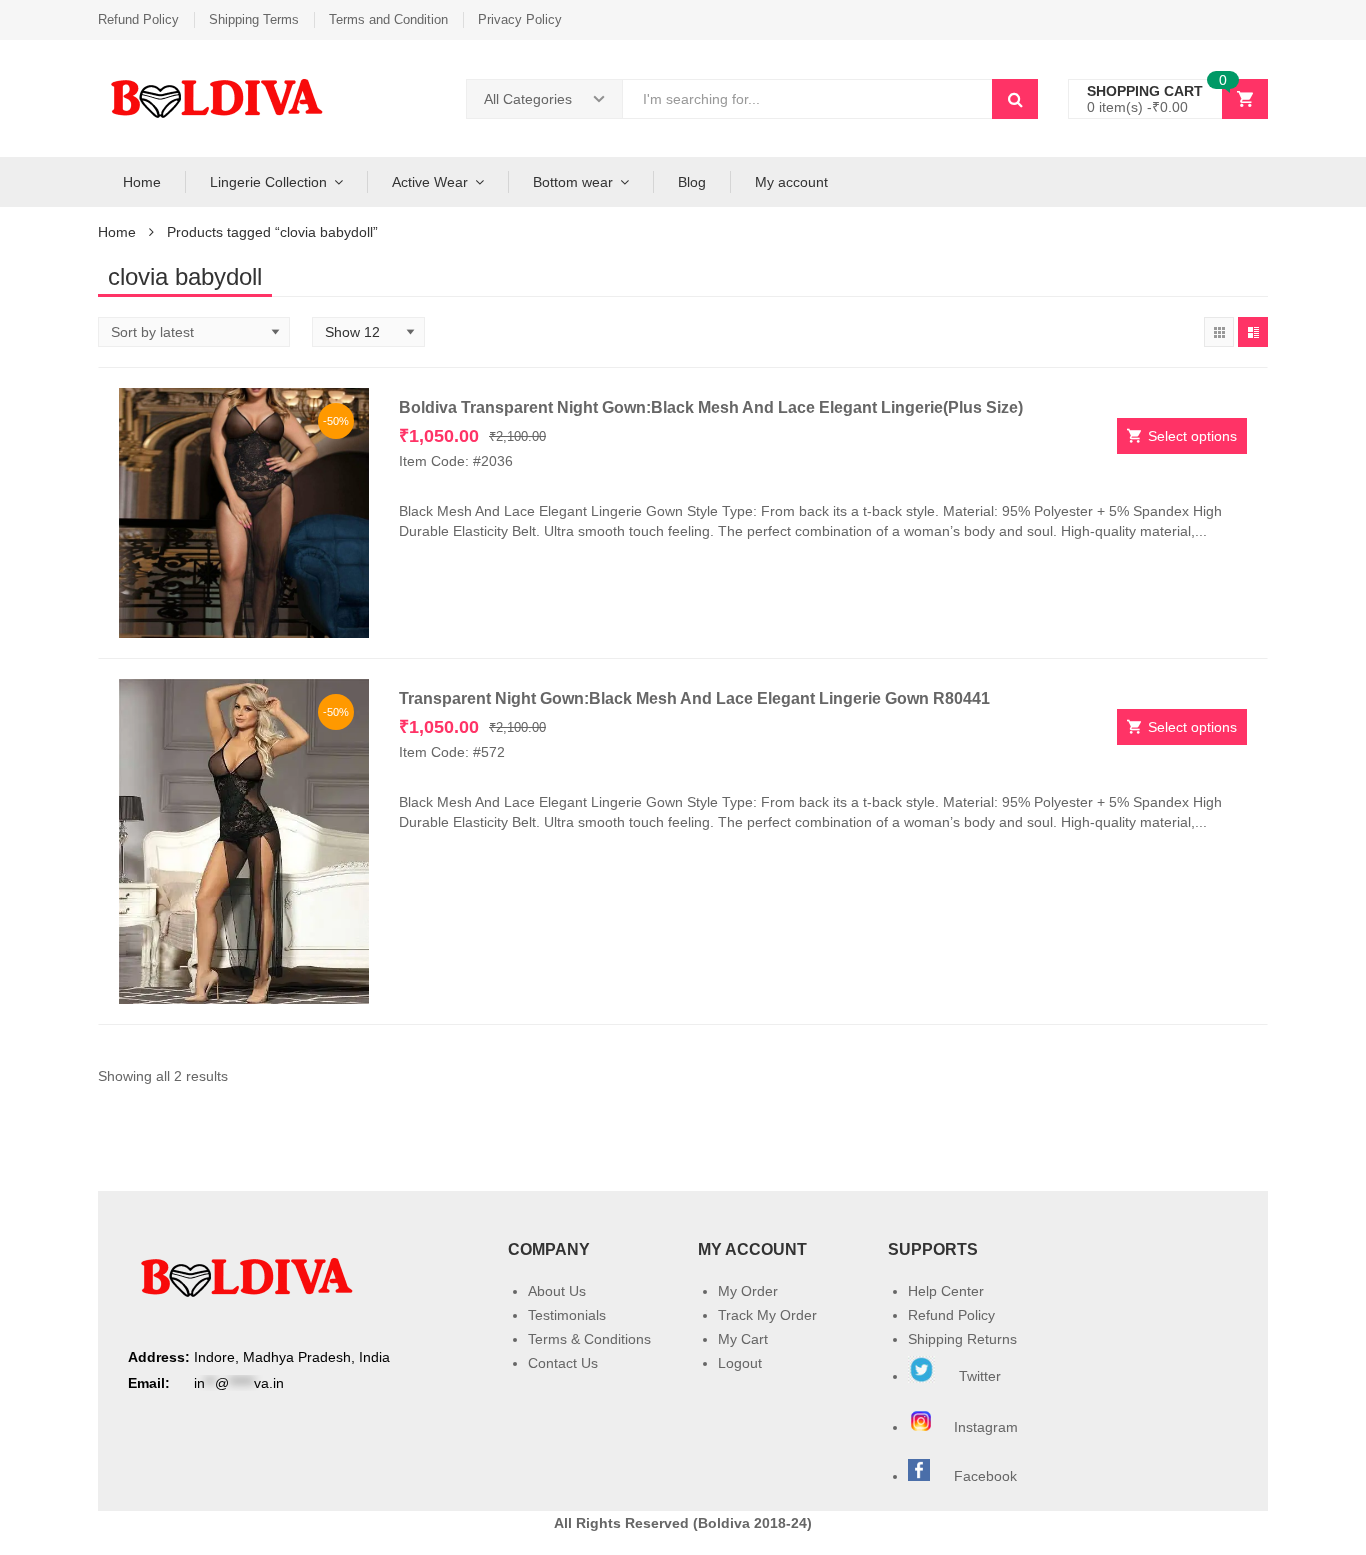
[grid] (1219, 332)
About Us (557, 1291)
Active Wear (430, 182)
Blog (692, 182)
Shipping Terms (254, 19)
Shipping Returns (962, 1339)
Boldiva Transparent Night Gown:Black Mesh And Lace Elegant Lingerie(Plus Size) (711, 407)
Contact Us (563, 1363)
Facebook (985, 1476)
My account (791, 182)
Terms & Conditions (589, 1339)
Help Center (946, 1291)
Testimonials (567, 1315)
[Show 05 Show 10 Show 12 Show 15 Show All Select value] (368, 332)
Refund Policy (138, 19)
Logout (740, 1363)
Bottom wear (573, 182)
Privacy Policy (520, 19)
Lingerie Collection (268, 182)
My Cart (743, 1339)
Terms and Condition (388, 19)
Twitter (978, 1376)
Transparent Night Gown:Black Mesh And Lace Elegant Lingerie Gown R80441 (694, 698)
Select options (1192, 436)
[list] (1253, 332)
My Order (748, 1291)
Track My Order (767, 1315)
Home (142, 182)
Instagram (988, 1427)
